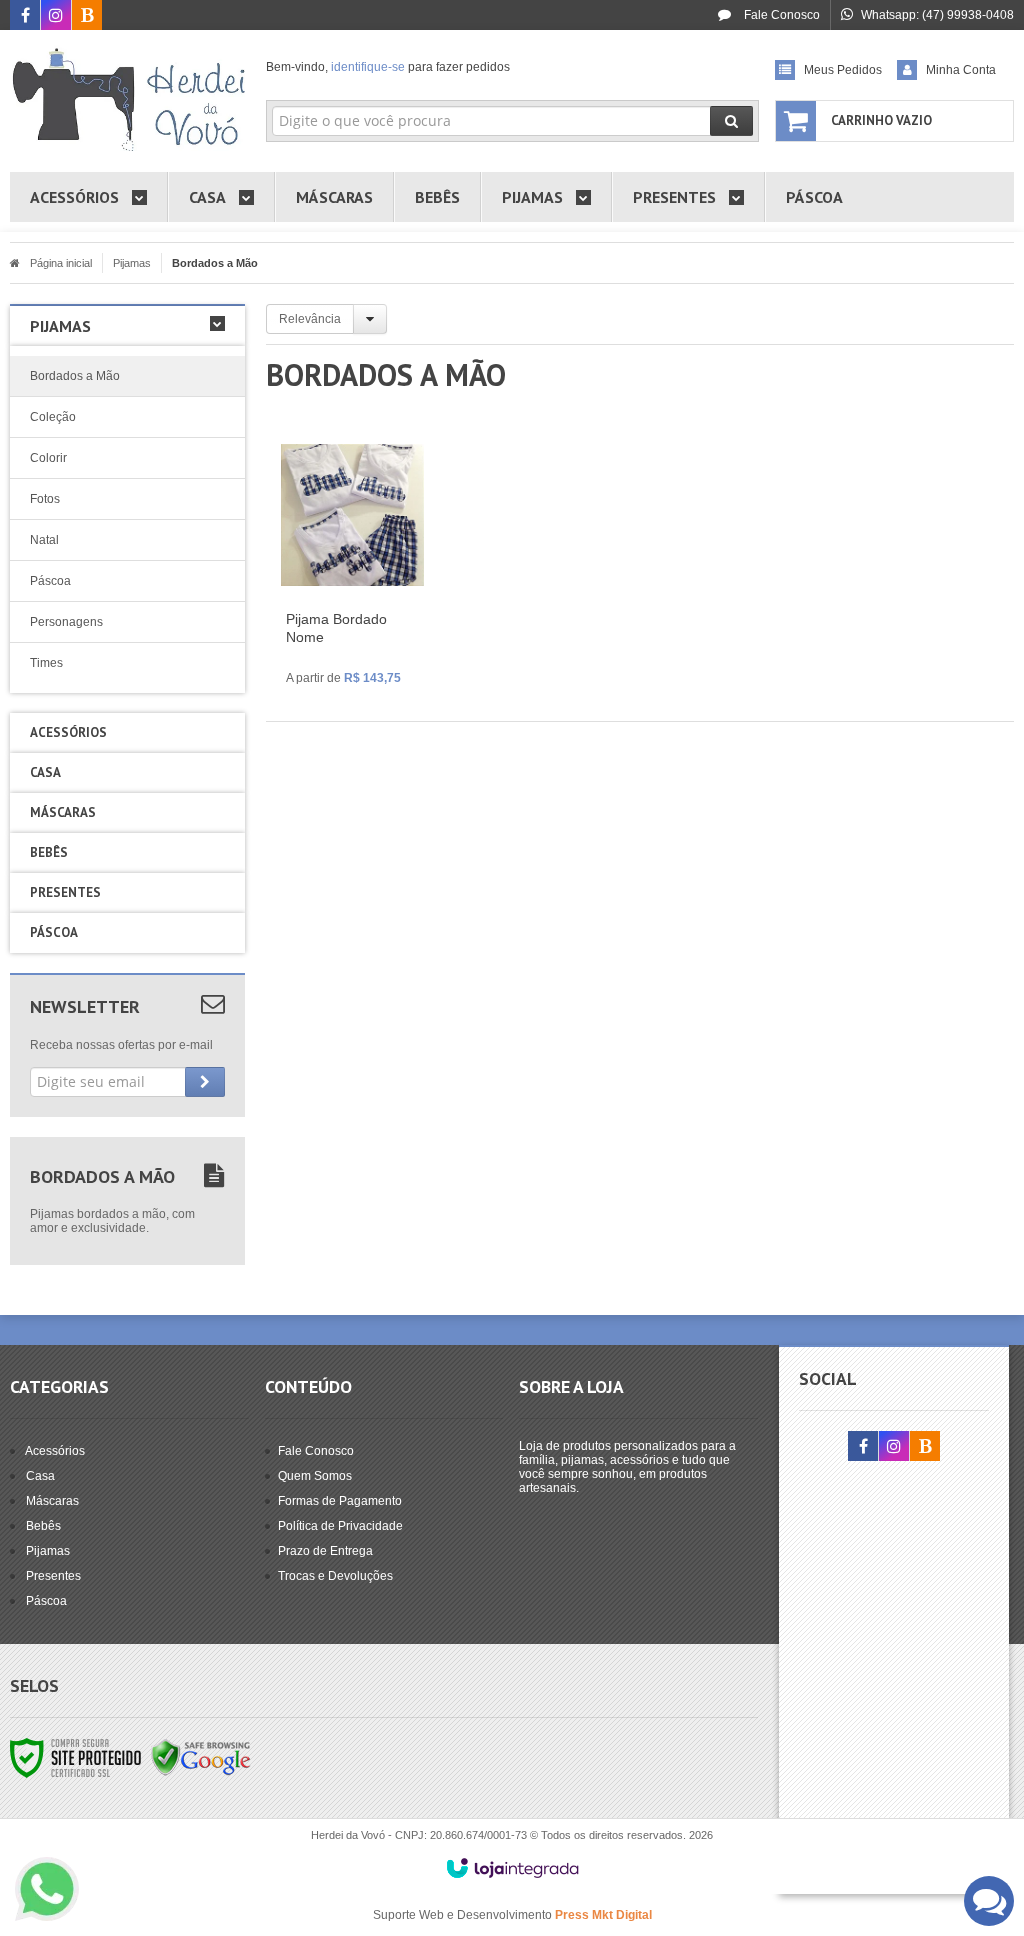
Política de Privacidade (340, 1526)
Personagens (66, 622)
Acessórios (55, 1451)
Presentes (53, 1576)
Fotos (45, 499)
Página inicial (61, 263)
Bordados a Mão (75, 376)
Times (46, 663)
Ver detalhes (364, 628)
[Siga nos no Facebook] (25, 17)
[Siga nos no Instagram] (56, 17)
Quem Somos (315, 1476)
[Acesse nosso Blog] (87, 17)
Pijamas (132, 263)
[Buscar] (731, 121)
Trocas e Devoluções (335, 1576)
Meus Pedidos (843, 70)
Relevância (310, 319)
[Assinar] (205, 1082)
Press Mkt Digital (603, 1915)
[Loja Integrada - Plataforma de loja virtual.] (512, 1868)
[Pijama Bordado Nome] (352, 568)
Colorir (48, 458)
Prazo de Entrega (325, 1551)
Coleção (53, 417)
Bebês (43, 1526)
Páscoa (50, 581)
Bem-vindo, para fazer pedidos (388, 67)
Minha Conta (961, 70)
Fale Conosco (780, 15)
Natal (44, 540)
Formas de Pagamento (340, 1501)
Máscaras (52, 1501)
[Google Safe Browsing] (201, 1757)
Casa (40, 1476)
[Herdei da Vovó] (127, 96)
